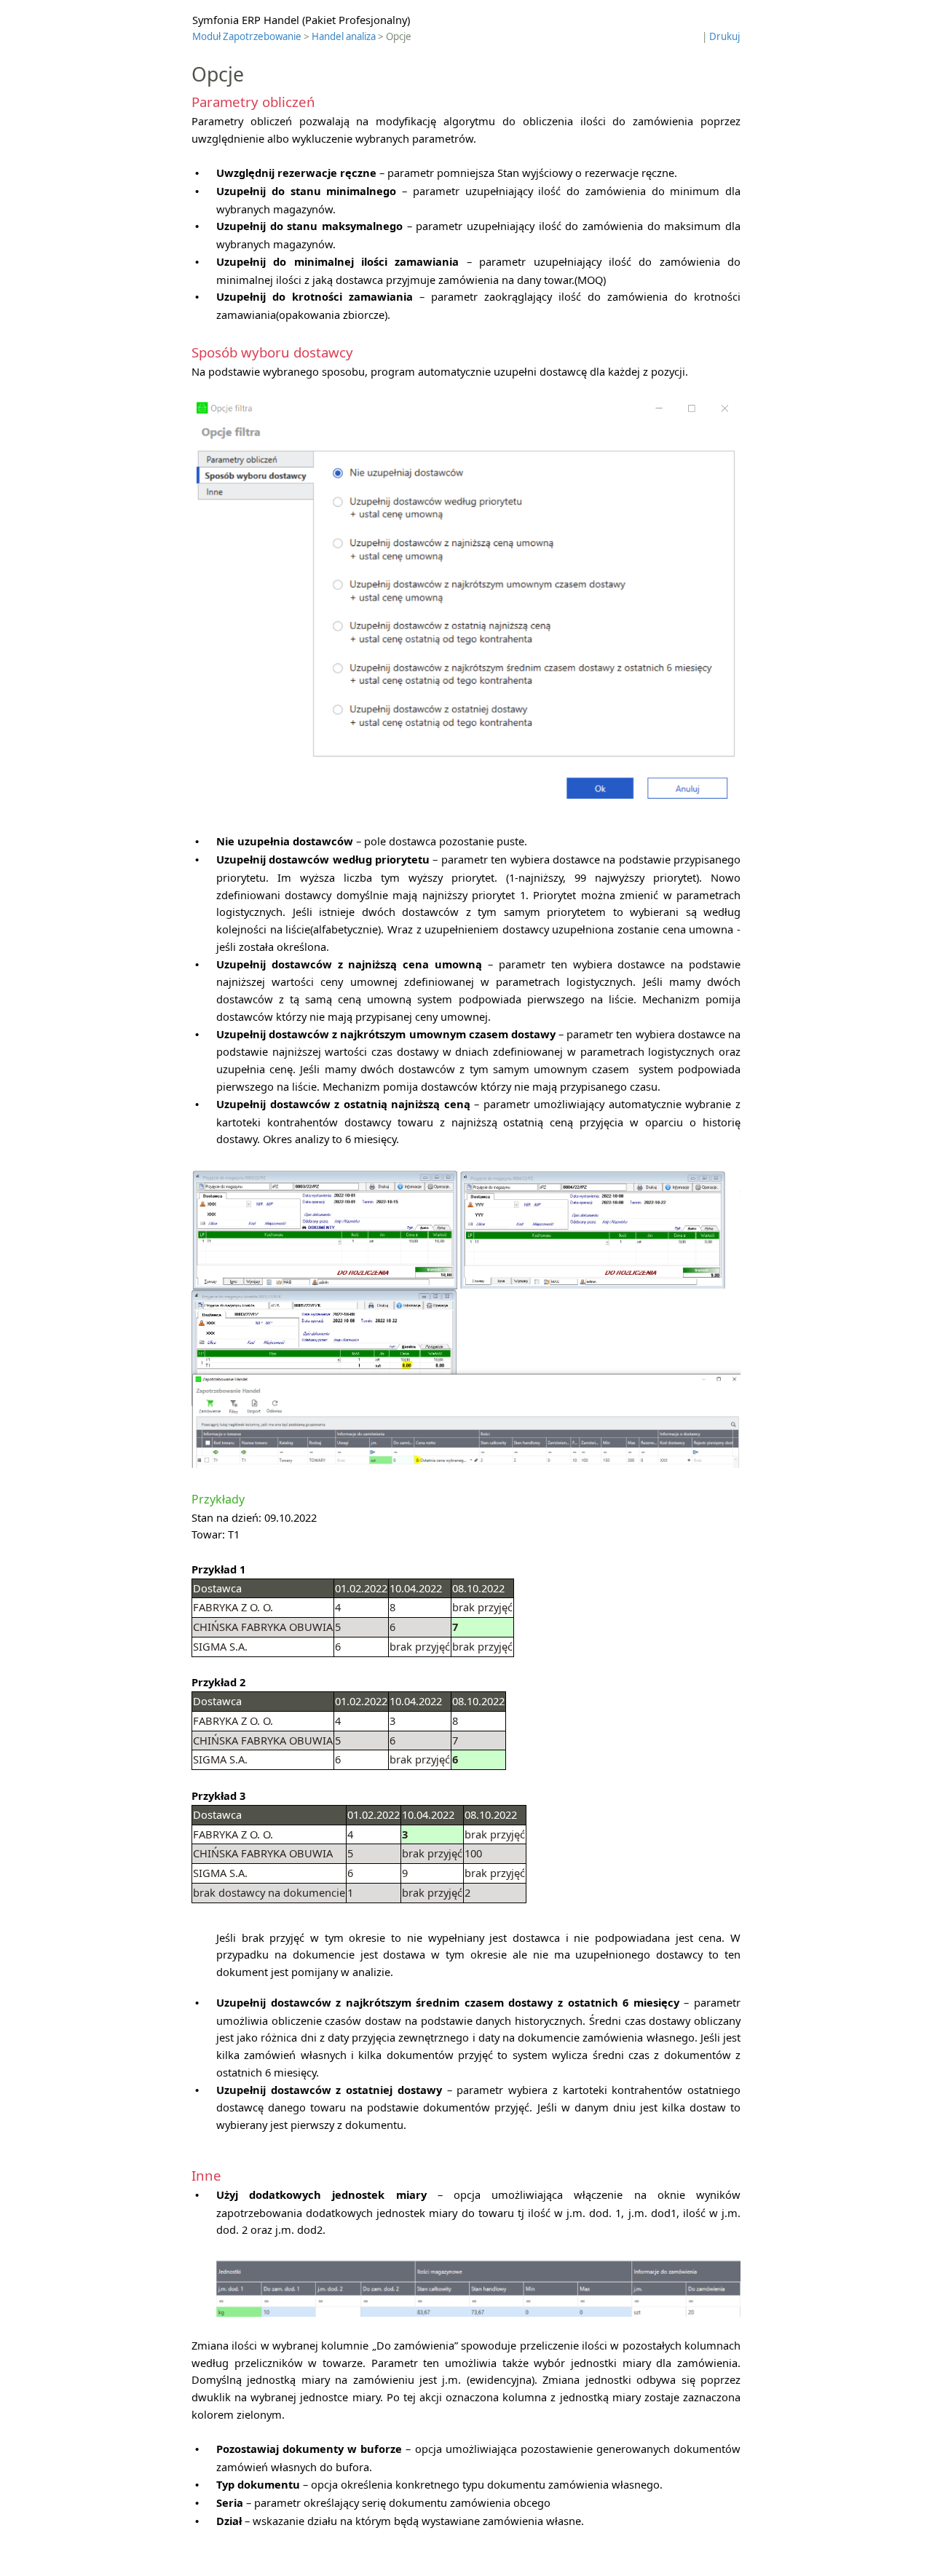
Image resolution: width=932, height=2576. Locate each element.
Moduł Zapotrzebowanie (247, 36)
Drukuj (724, 36)
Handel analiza (344, 36)
